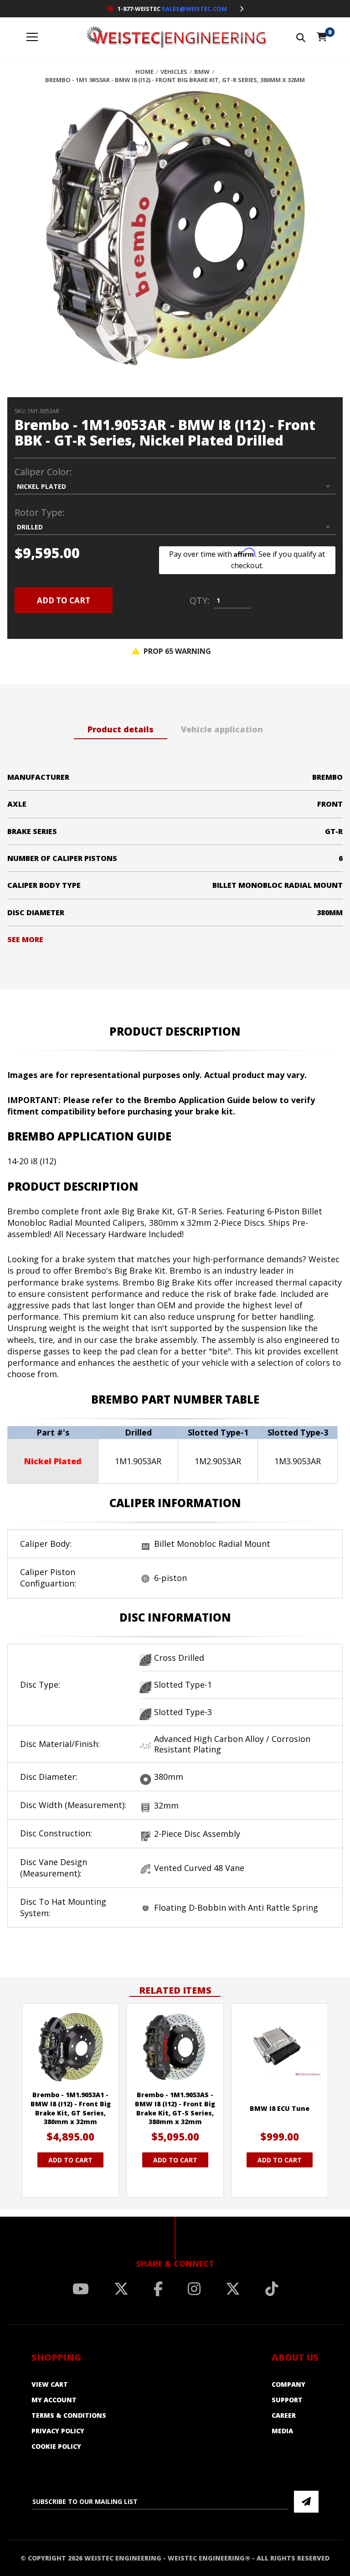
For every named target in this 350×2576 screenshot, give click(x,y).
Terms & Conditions (69, 2415)
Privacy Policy (58, 2431)
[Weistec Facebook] (158, 2289)
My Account (54, 2400)
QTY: (200, 601)
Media (282, 2431)
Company (288, 2384)
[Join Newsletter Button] (306, 2502)
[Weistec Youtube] (81, 2289)
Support (287, 2400)
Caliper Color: (43, 472)
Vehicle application (222, 729)
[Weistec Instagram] (194, 2289)
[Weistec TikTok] (272, 2289)
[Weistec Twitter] (121, 2289)
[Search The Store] (301, 38)
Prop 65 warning (176, 651)
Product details (121, 729)
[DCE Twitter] (233, 2289)
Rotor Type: (40, 513)
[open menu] (32, 38)
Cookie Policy (56, 2446)
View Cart (50, 2384)
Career (284, 2415)
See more (25, 939)
